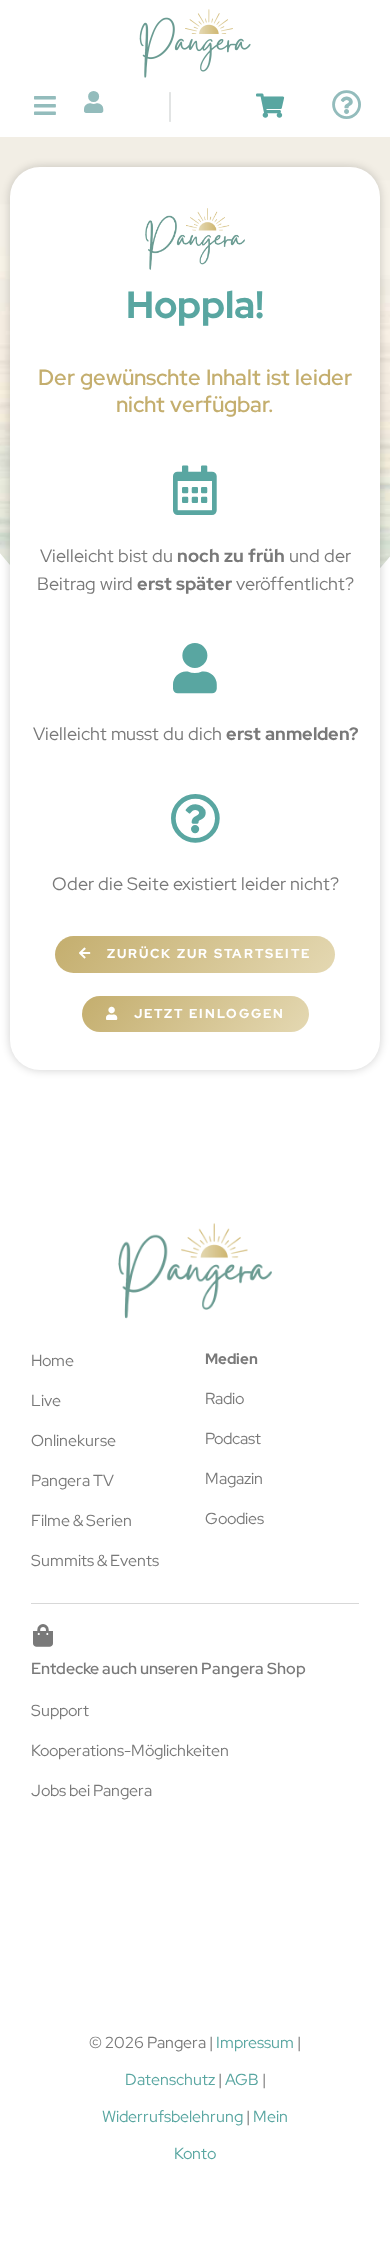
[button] (45, 106)
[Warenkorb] (270, 105)
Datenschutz (170, 2079)
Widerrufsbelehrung (172, 2116)
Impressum (255, 2042)
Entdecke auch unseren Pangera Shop (168, 1668)
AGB (242, 2079)
